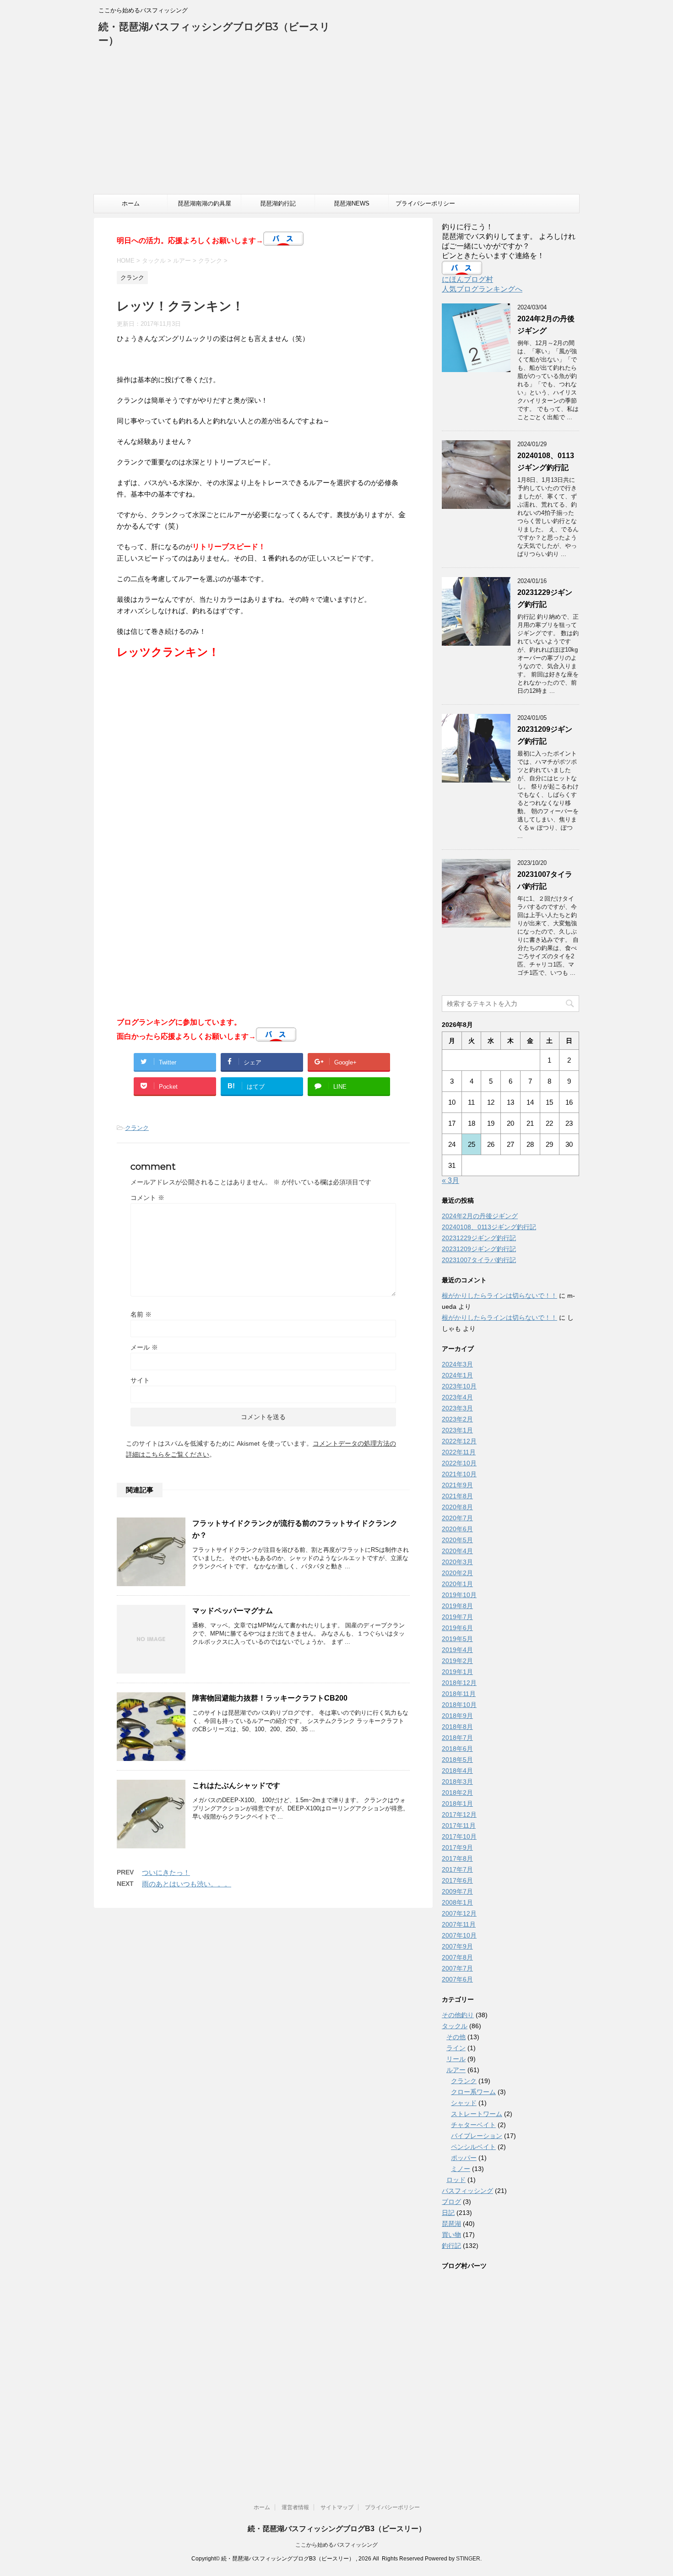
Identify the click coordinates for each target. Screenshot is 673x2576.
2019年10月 (459, 1595)
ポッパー (464, 2158)
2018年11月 (459, 1694)
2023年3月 (457, 1408)
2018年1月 (457, 1804)
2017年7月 (457, 1869)
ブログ (451, 2202)
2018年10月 (459, 1705)
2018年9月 (457, 1716)
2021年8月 (457, 1496)
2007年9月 (457, 1946)
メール (144, 1347)
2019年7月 (457, 1617)
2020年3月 (457, 1562)
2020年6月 (457, 1529)
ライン (456, 2048)
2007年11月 (459, 1924)
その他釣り (458, 2015)
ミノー (461, 2169)
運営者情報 (295, 2507)
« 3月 (450, 1180)
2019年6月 (457, 1628)
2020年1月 (457, 1584)
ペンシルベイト (473, 2147)
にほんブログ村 (467, 279)
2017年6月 (457, 1880)
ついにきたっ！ (166, 1872)
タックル (455, 2026)
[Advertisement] (336, 125)
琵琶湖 (451, 2224)
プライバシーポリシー (425, 203)
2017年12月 (459, 1815)
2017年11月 (459, 1825)
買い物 (451, 2235)
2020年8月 (457, 1507)
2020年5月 (457, 1540)
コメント (147, 1198)
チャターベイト (473, 2125)
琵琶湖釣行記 (278, 203)
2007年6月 (457, 1979)
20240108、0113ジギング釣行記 (489, 1227)
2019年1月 (457, 1672)
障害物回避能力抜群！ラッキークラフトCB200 (270, 1698)
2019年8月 (457, 1606)
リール (456, 2059)
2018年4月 (457, 1771)
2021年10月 (459, 1474)
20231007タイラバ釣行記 (479, 1260)
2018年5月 (457, 1760)
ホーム (131, 203)
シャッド (464, 2103)
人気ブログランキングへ (482, 289)
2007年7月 (457, 1968)
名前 (141, 1314)
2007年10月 (459, 1935)
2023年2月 (457, 1419)
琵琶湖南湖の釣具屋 (204, 203)
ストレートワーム (477, 2114)
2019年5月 (457, 1639)
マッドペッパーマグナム (233, 1611)
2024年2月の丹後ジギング (480, 1216)
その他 (456, 2037)
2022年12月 (459, 1441)
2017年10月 (459, 1836)
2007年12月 (459, 1913)
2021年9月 (457, 1485)
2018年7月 (457, 1738)
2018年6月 (457, 1749)
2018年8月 (457, 1727)
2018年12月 (459, 1683)
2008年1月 (457, 1902)
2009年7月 (457, 1891)
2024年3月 (457, 1364)
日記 (448, 2213)
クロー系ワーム (473, 2092)
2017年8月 (457, 1858)
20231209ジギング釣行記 (479, 1249)
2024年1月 (457, 1375)
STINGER (468, 2559)
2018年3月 (457, 1782)
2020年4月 (457, 1551)
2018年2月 (457, 1793)
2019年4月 (457, 1650)
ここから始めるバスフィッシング (336, 2545)
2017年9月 (457, 1847)
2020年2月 (457, 1573)
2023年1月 (457, 1430)
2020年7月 (457, 1518)
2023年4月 (457, 1397)
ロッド (456, 2180)
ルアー (456, 2070)
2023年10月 (459, 1386)
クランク (137, 1128)
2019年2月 (457, 1661)
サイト (140, 1380)
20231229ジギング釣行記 (479, 1238)
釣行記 (451, 2246)
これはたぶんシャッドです (236, 1785)
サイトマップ (337, 2507)
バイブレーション (477, 2136)
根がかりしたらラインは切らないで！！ (499, 1296)
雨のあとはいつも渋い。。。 (187, 1884)
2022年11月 (459, 1452)
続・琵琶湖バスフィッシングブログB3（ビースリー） (337, 2529)
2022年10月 (459, 1463)
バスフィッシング (467, 2191)
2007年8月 (457, 1957)
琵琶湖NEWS (352, 203)
